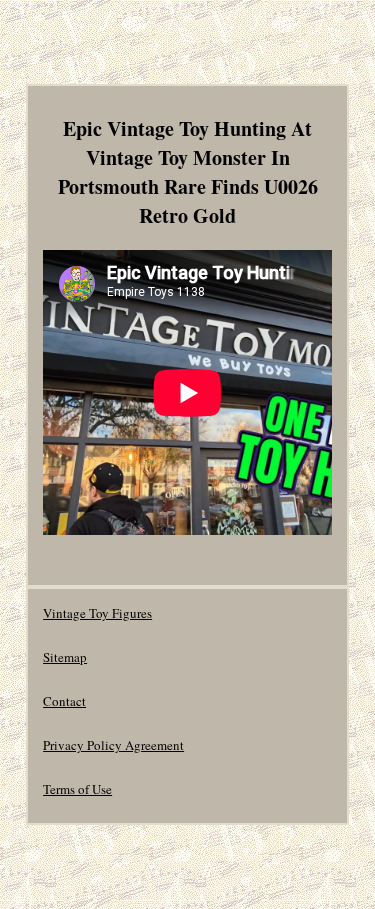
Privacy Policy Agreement (113, 745)
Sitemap (65, 657)
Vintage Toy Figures (97, 613)
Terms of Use (77, 789)
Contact (64, 701)
